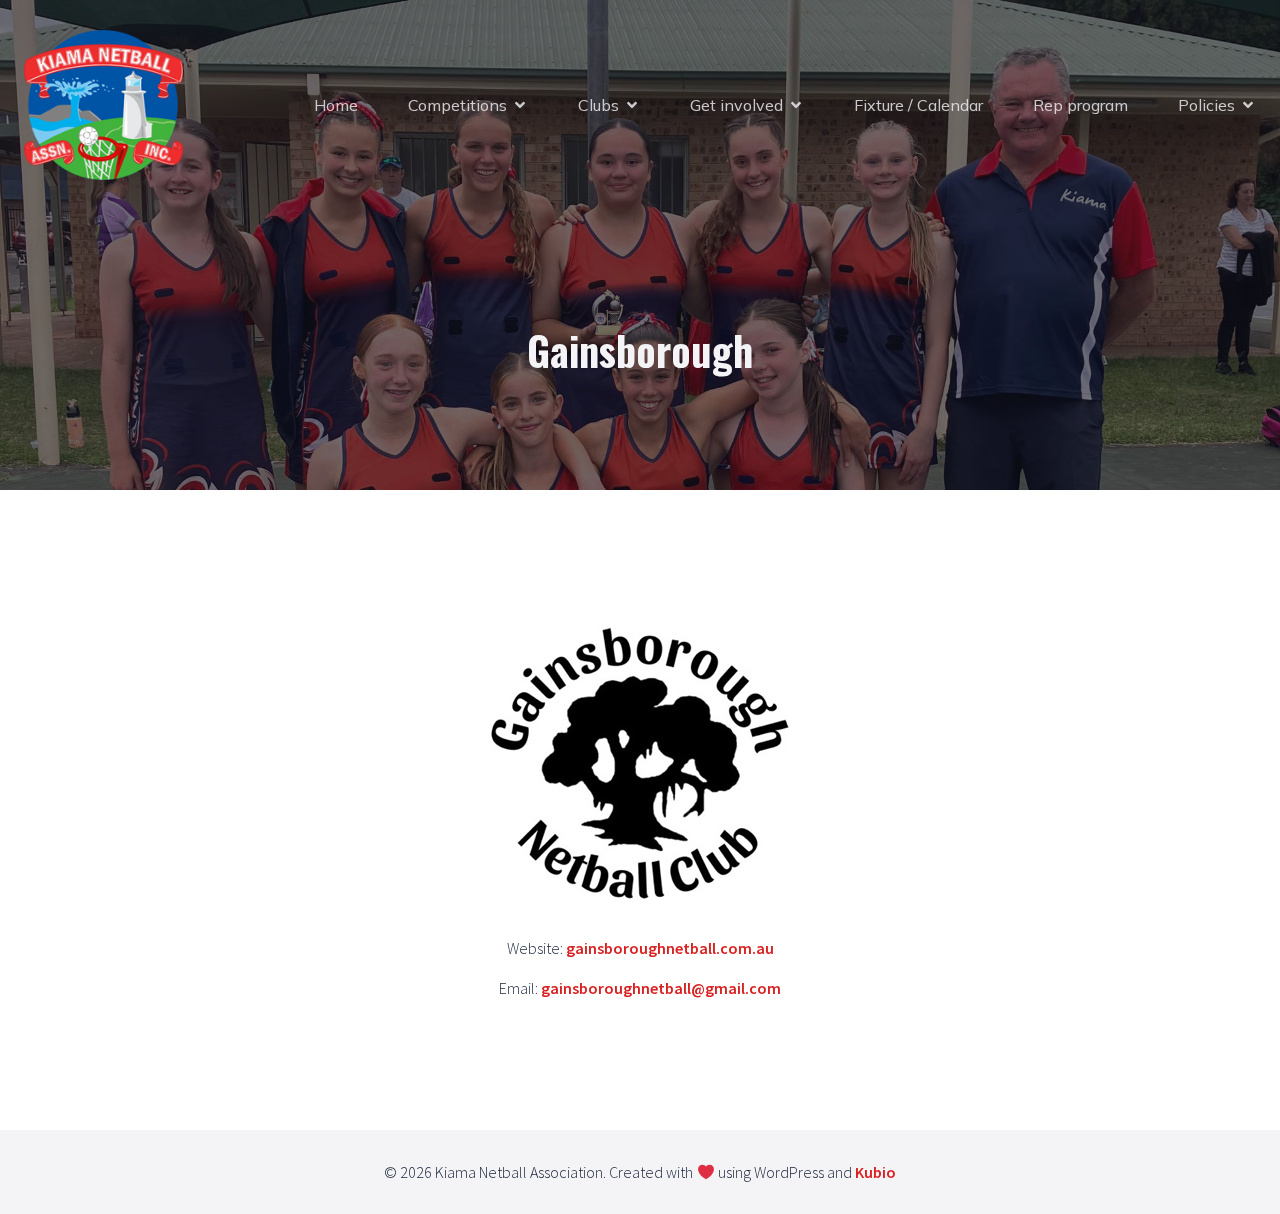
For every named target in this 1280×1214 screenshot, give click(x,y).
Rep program (1080, 105)
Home (336, 105)
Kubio (875, 1172)
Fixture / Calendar (918, 105)
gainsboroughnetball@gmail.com (661, 988)
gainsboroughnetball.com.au (670, 948)
